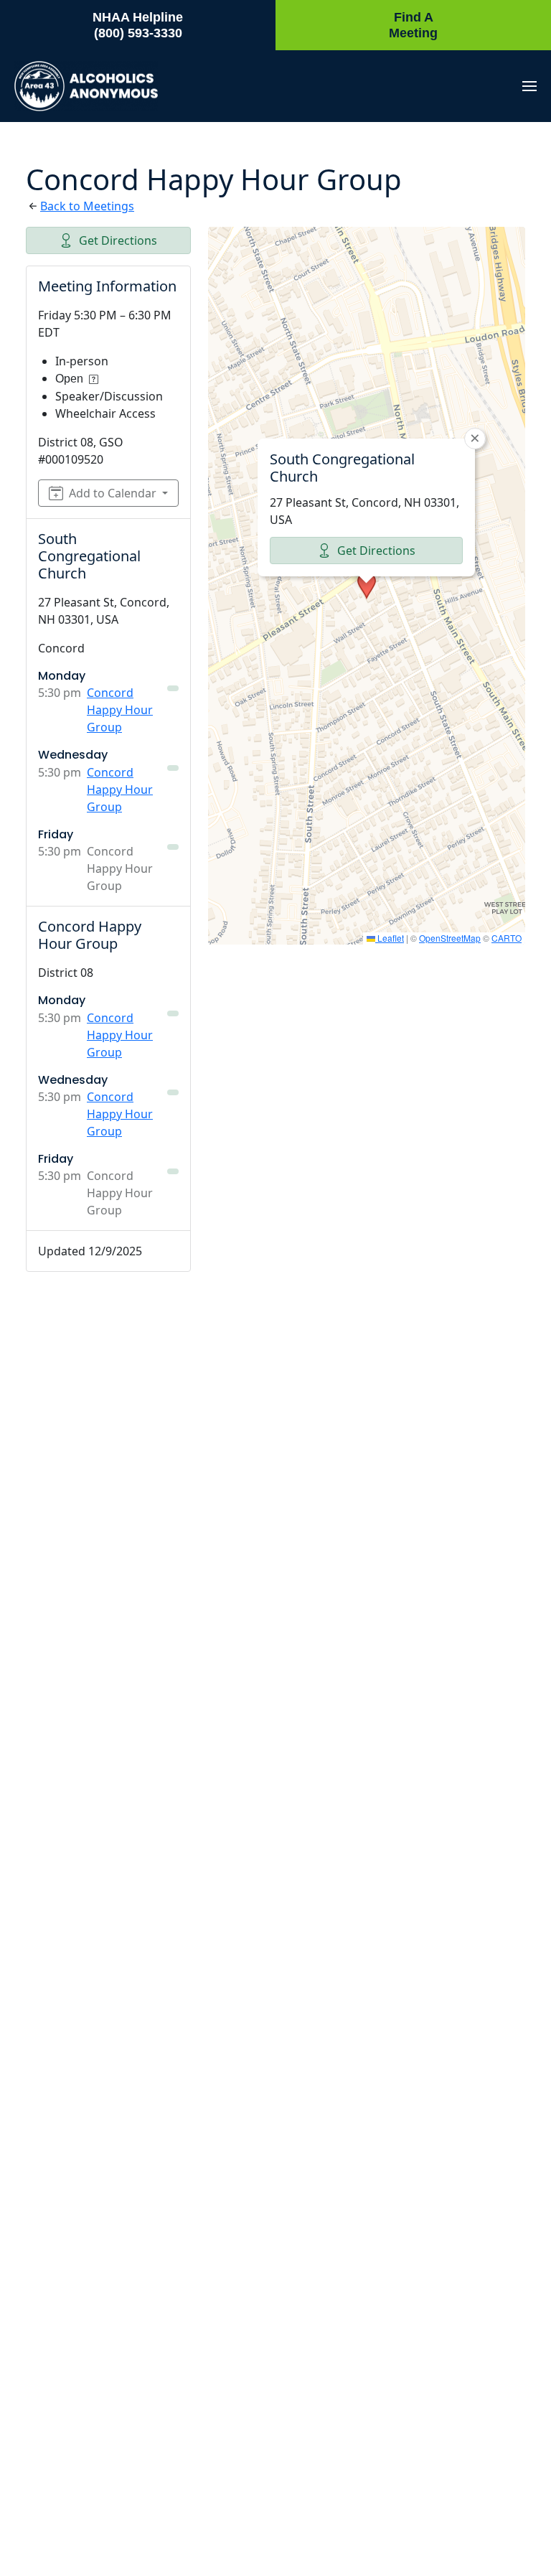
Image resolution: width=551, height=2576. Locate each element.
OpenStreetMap (450, 938)
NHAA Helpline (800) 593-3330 (138, 25)
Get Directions (118, 240)
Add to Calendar (113, 493)
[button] (529, 86)
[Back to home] (86, 86)
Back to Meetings (87, 206)
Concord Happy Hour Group (120, 710)
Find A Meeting (413, 25)
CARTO (507, 938)
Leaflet (390, 938)
